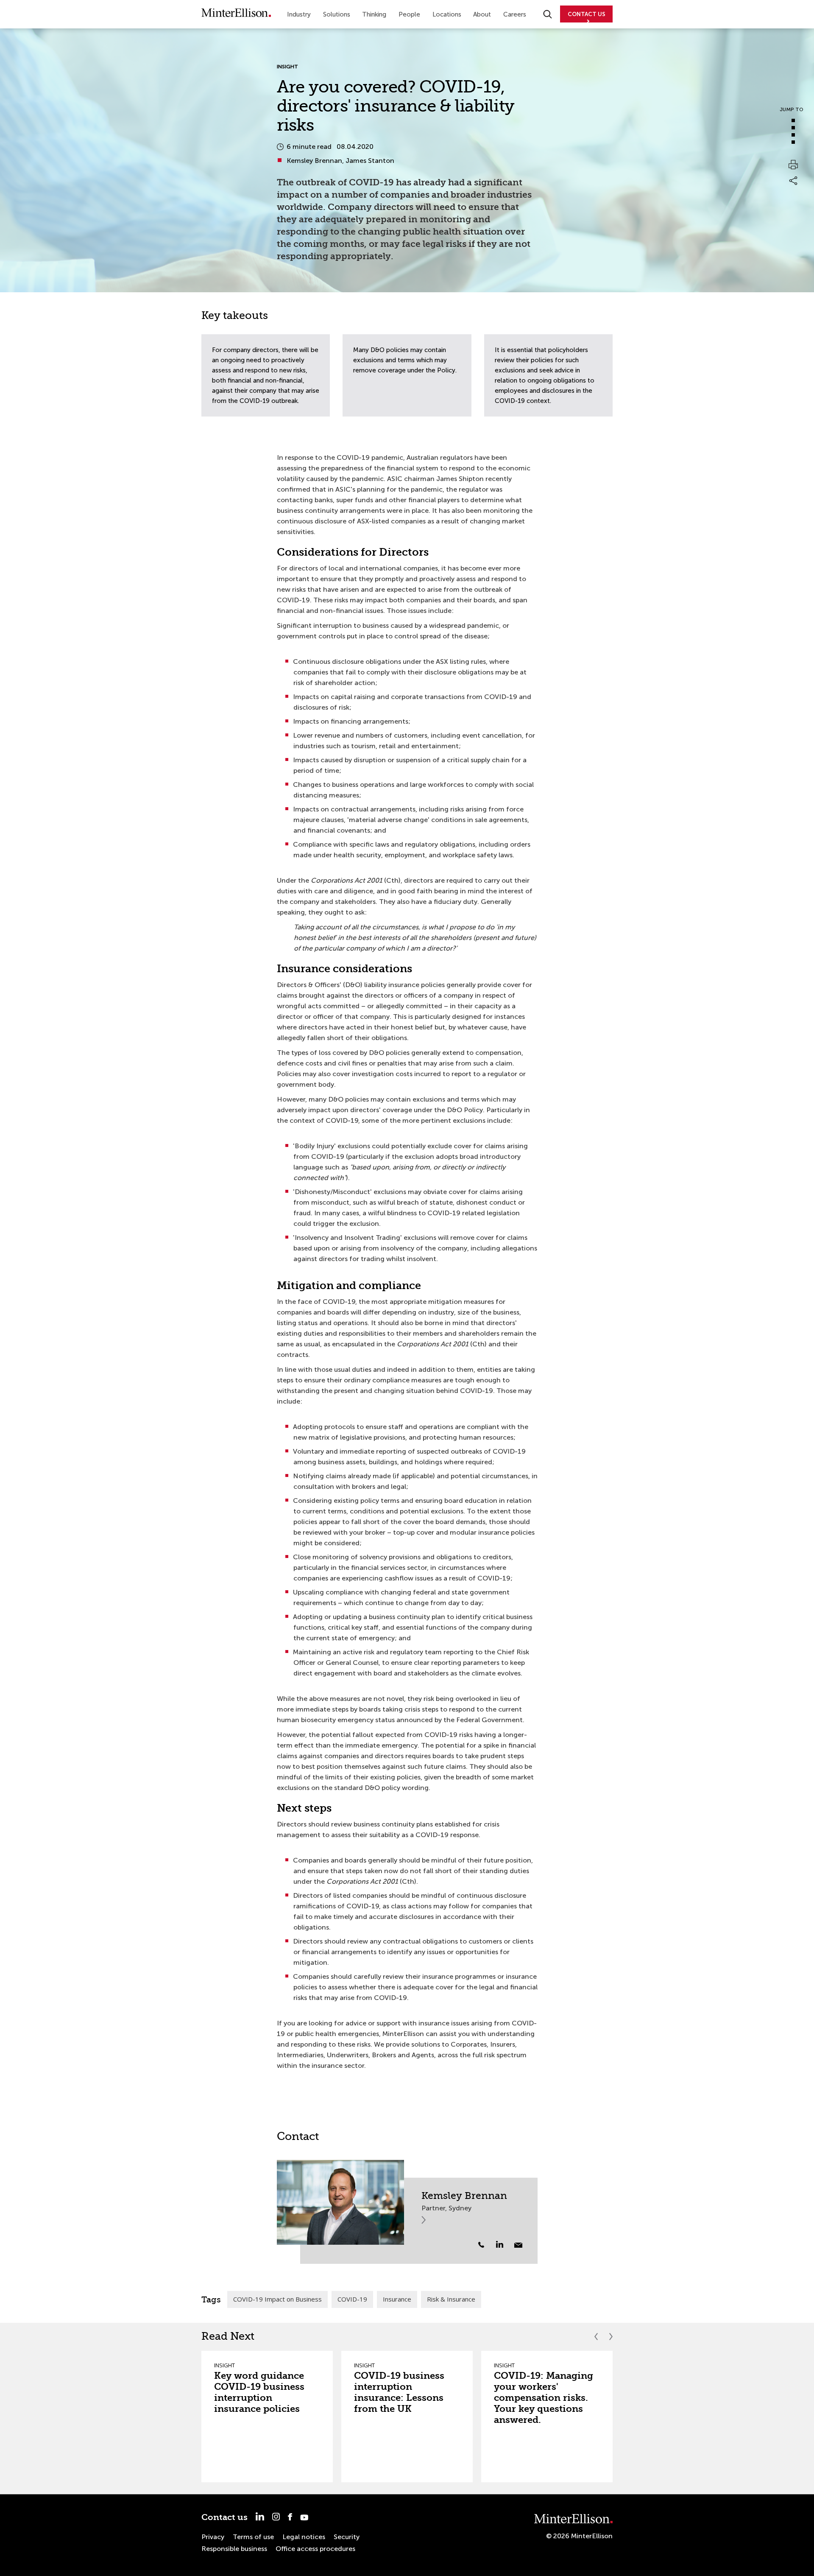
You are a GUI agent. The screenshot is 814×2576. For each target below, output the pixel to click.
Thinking (374, 14)
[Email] (518, 2245)
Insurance (397, 2299)
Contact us (224, 2517)
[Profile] (340, 2202)
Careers (515, 14)
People (409, 14)
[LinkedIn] (504, 2244)
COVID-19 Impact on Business (277, 2299)
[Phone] (481, 2245)
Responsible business (234, 2549)
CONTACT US (587, 14)
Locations (447, 14)
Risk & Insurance (451, 2299)
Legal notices (304, 2537)
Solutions (337, 14)
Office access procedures (315, 2549)
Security (347, 2537)
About (482, 14)
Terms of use (253, 2537)
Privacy (213, 2537)
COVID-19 (352, 2299)
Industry (299, 14)
